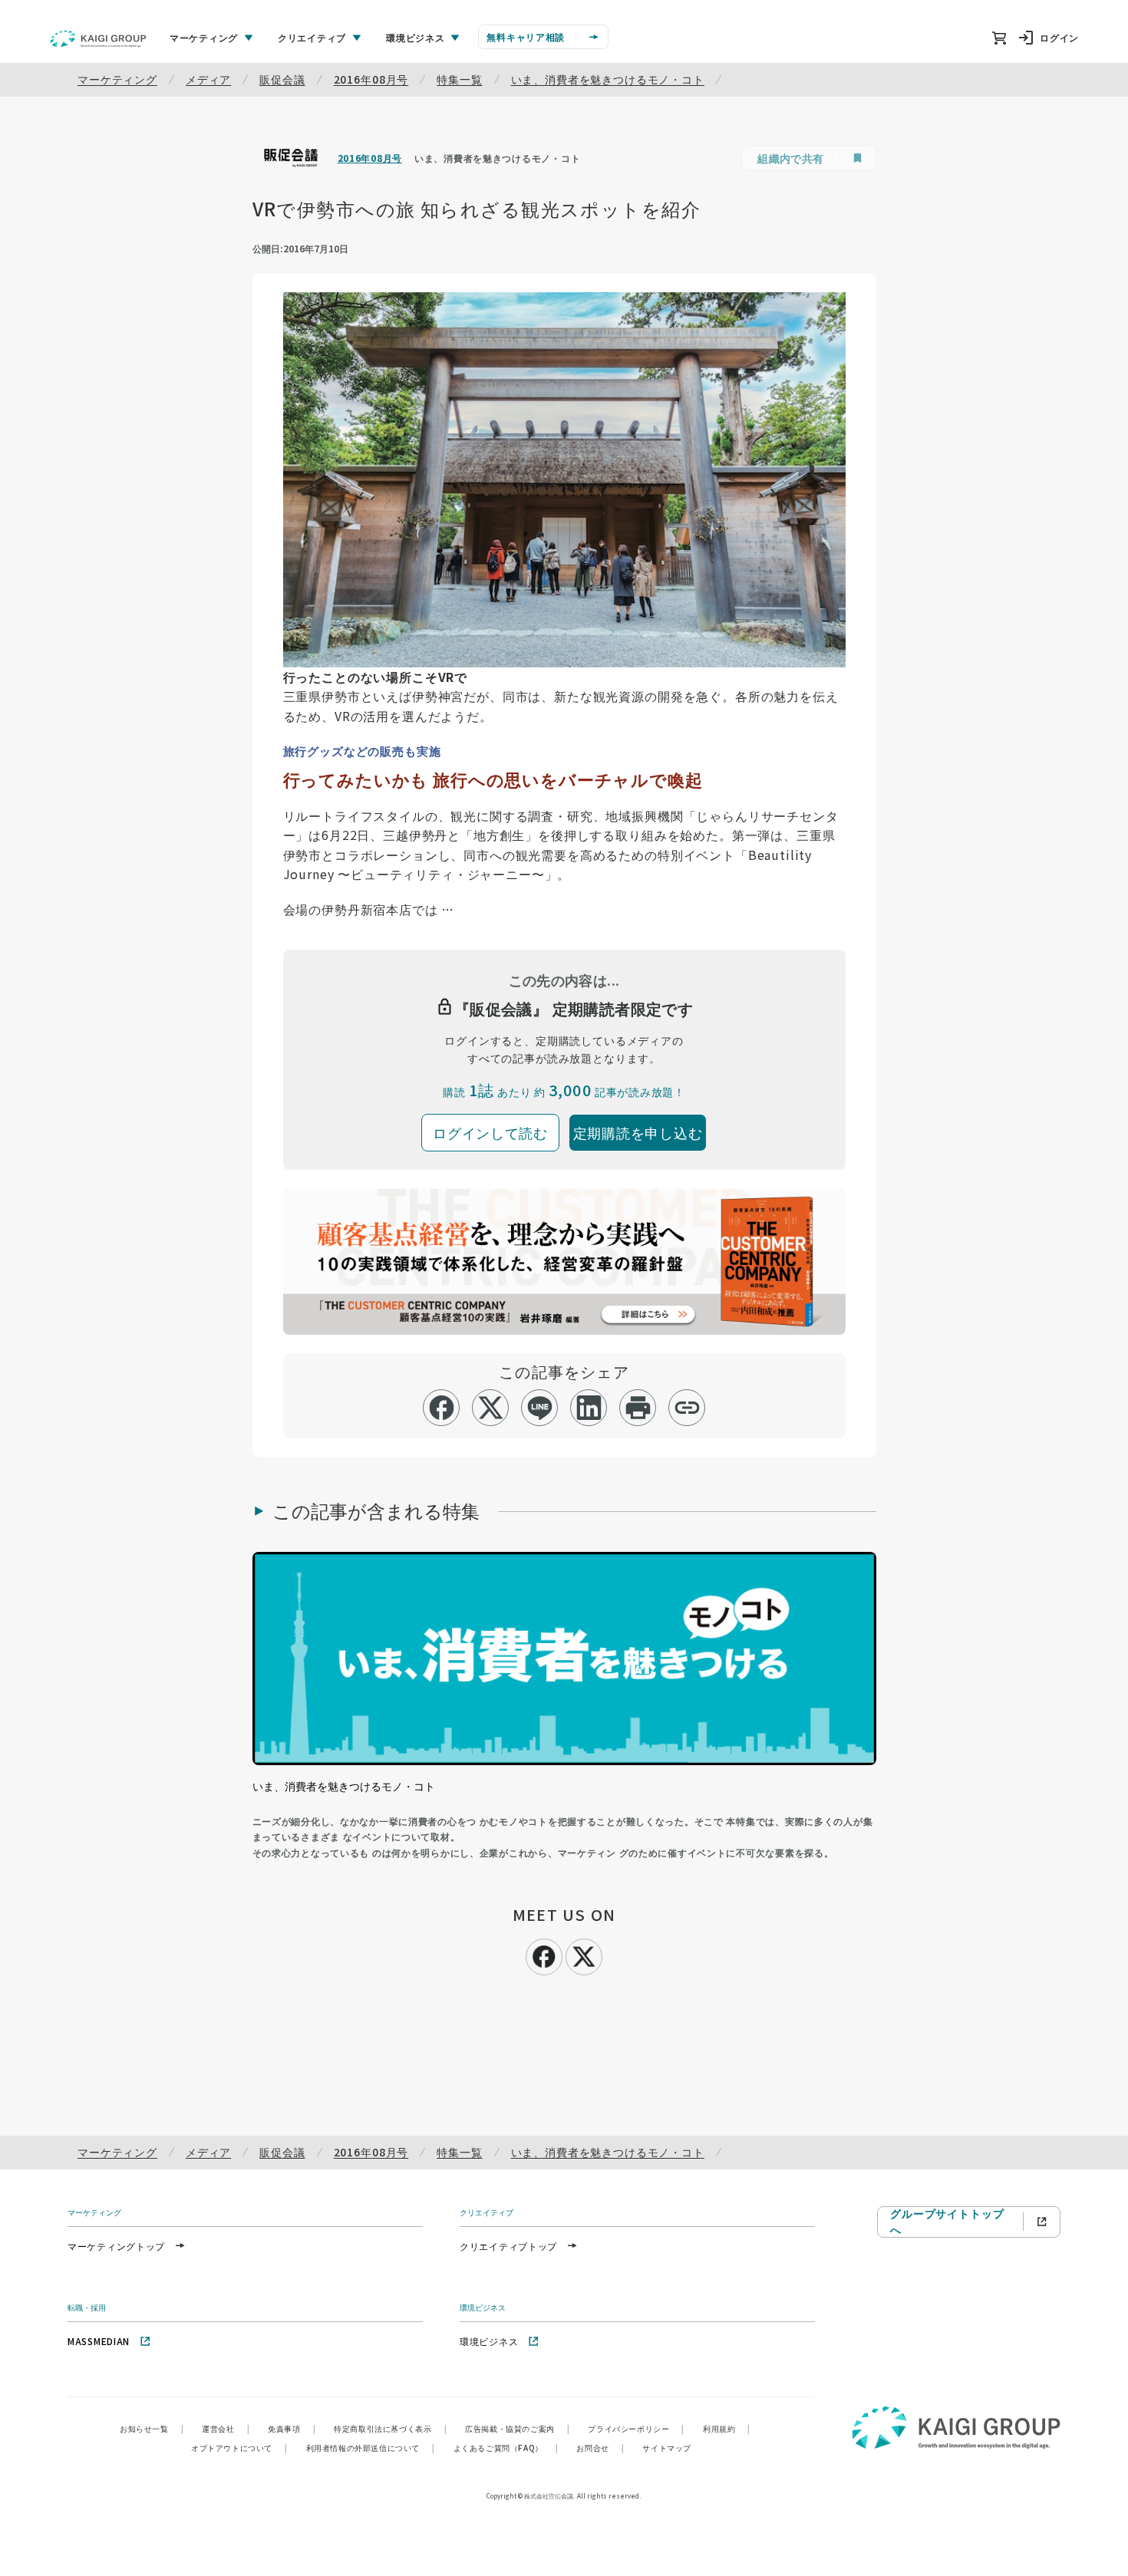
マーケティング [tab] (204, 37)
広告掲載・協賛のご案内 (517, 2428)
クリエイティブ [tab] (312, 37)
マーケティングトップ (116, 2246)
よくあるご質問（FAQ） (506, 2448)
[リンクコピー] (687, 1408)
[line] (540, 1408)
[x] (491, 1408)
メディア (208, 79)
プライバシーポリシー (636, 2428)
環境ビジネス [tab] (415, 37)
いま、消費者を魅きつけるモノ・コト (608, 79)
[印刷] (638, 1408)
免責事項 (292, 2428)
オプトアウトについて (239, 2448)
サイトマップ (667, 2448)
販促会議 (282, 79)
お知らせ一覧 (152, 2428)
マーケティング (117, 79)
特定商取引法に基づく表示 (390, 2428)
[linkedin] (589, 1408)
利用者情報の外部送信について (371, 2448)
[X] (584, 1955)
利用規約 (727, 2428)
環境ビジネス (489, 2341)
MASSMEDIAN (99, 2341)
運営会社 (226, 2428)
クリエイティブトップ (508, 2246)
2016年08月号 (371, 79)
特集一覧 (459, 79)
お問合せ (600, 2448)
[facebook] (442, 1408)
